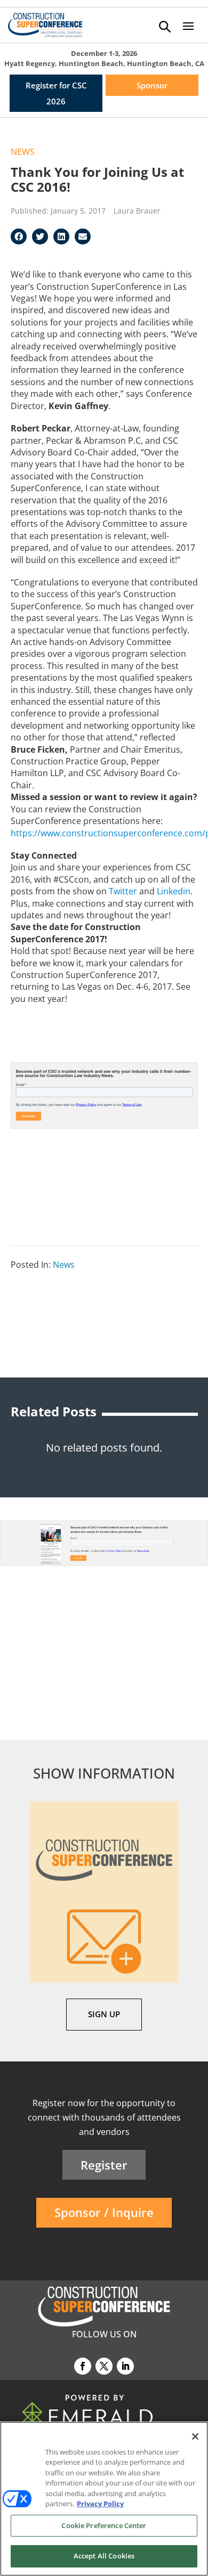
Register (104, 2165)
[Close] (195, 2436)
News (23, 152)
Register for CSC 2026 (56, 93)
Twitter (123, 891)
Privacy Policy (100, 2504)
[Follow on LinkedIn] (125, 2366)
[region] (104, 2499)
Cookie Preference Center (104, 2525)
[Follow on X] (104, 2366)
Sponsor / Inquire (104, 2212)
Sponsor (152, 85)
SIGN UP (104, 2014)
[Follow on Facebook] (83, 2366)
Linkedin (174, 891)
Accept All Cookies (104, 2556)
